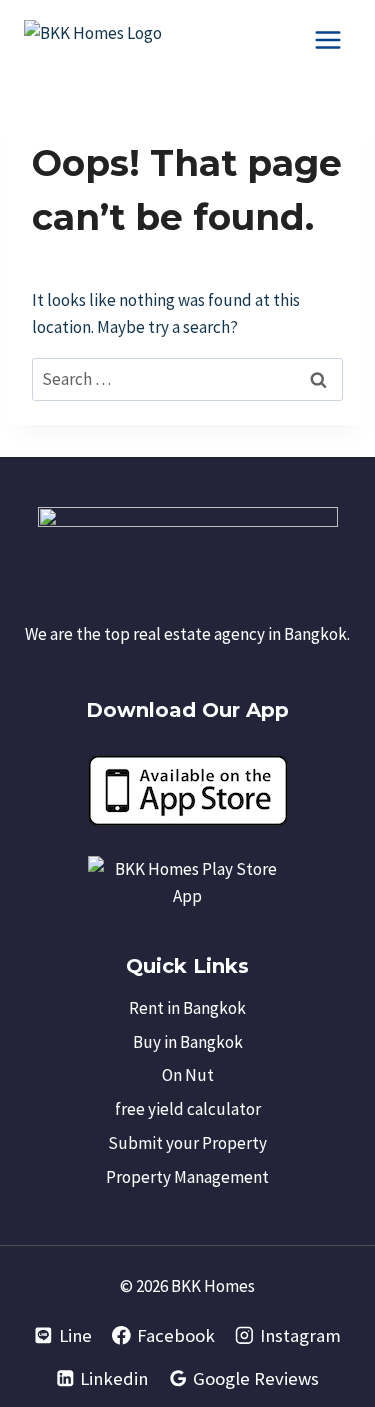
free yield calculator (188, 1109)
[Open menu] (327, 39)
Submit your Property (187, 1143)
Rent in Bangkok (187, 1008)
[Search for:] (187, 379)
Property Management (187, 1177)
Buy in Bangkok (188, 1042)
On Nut (188, 1075)
